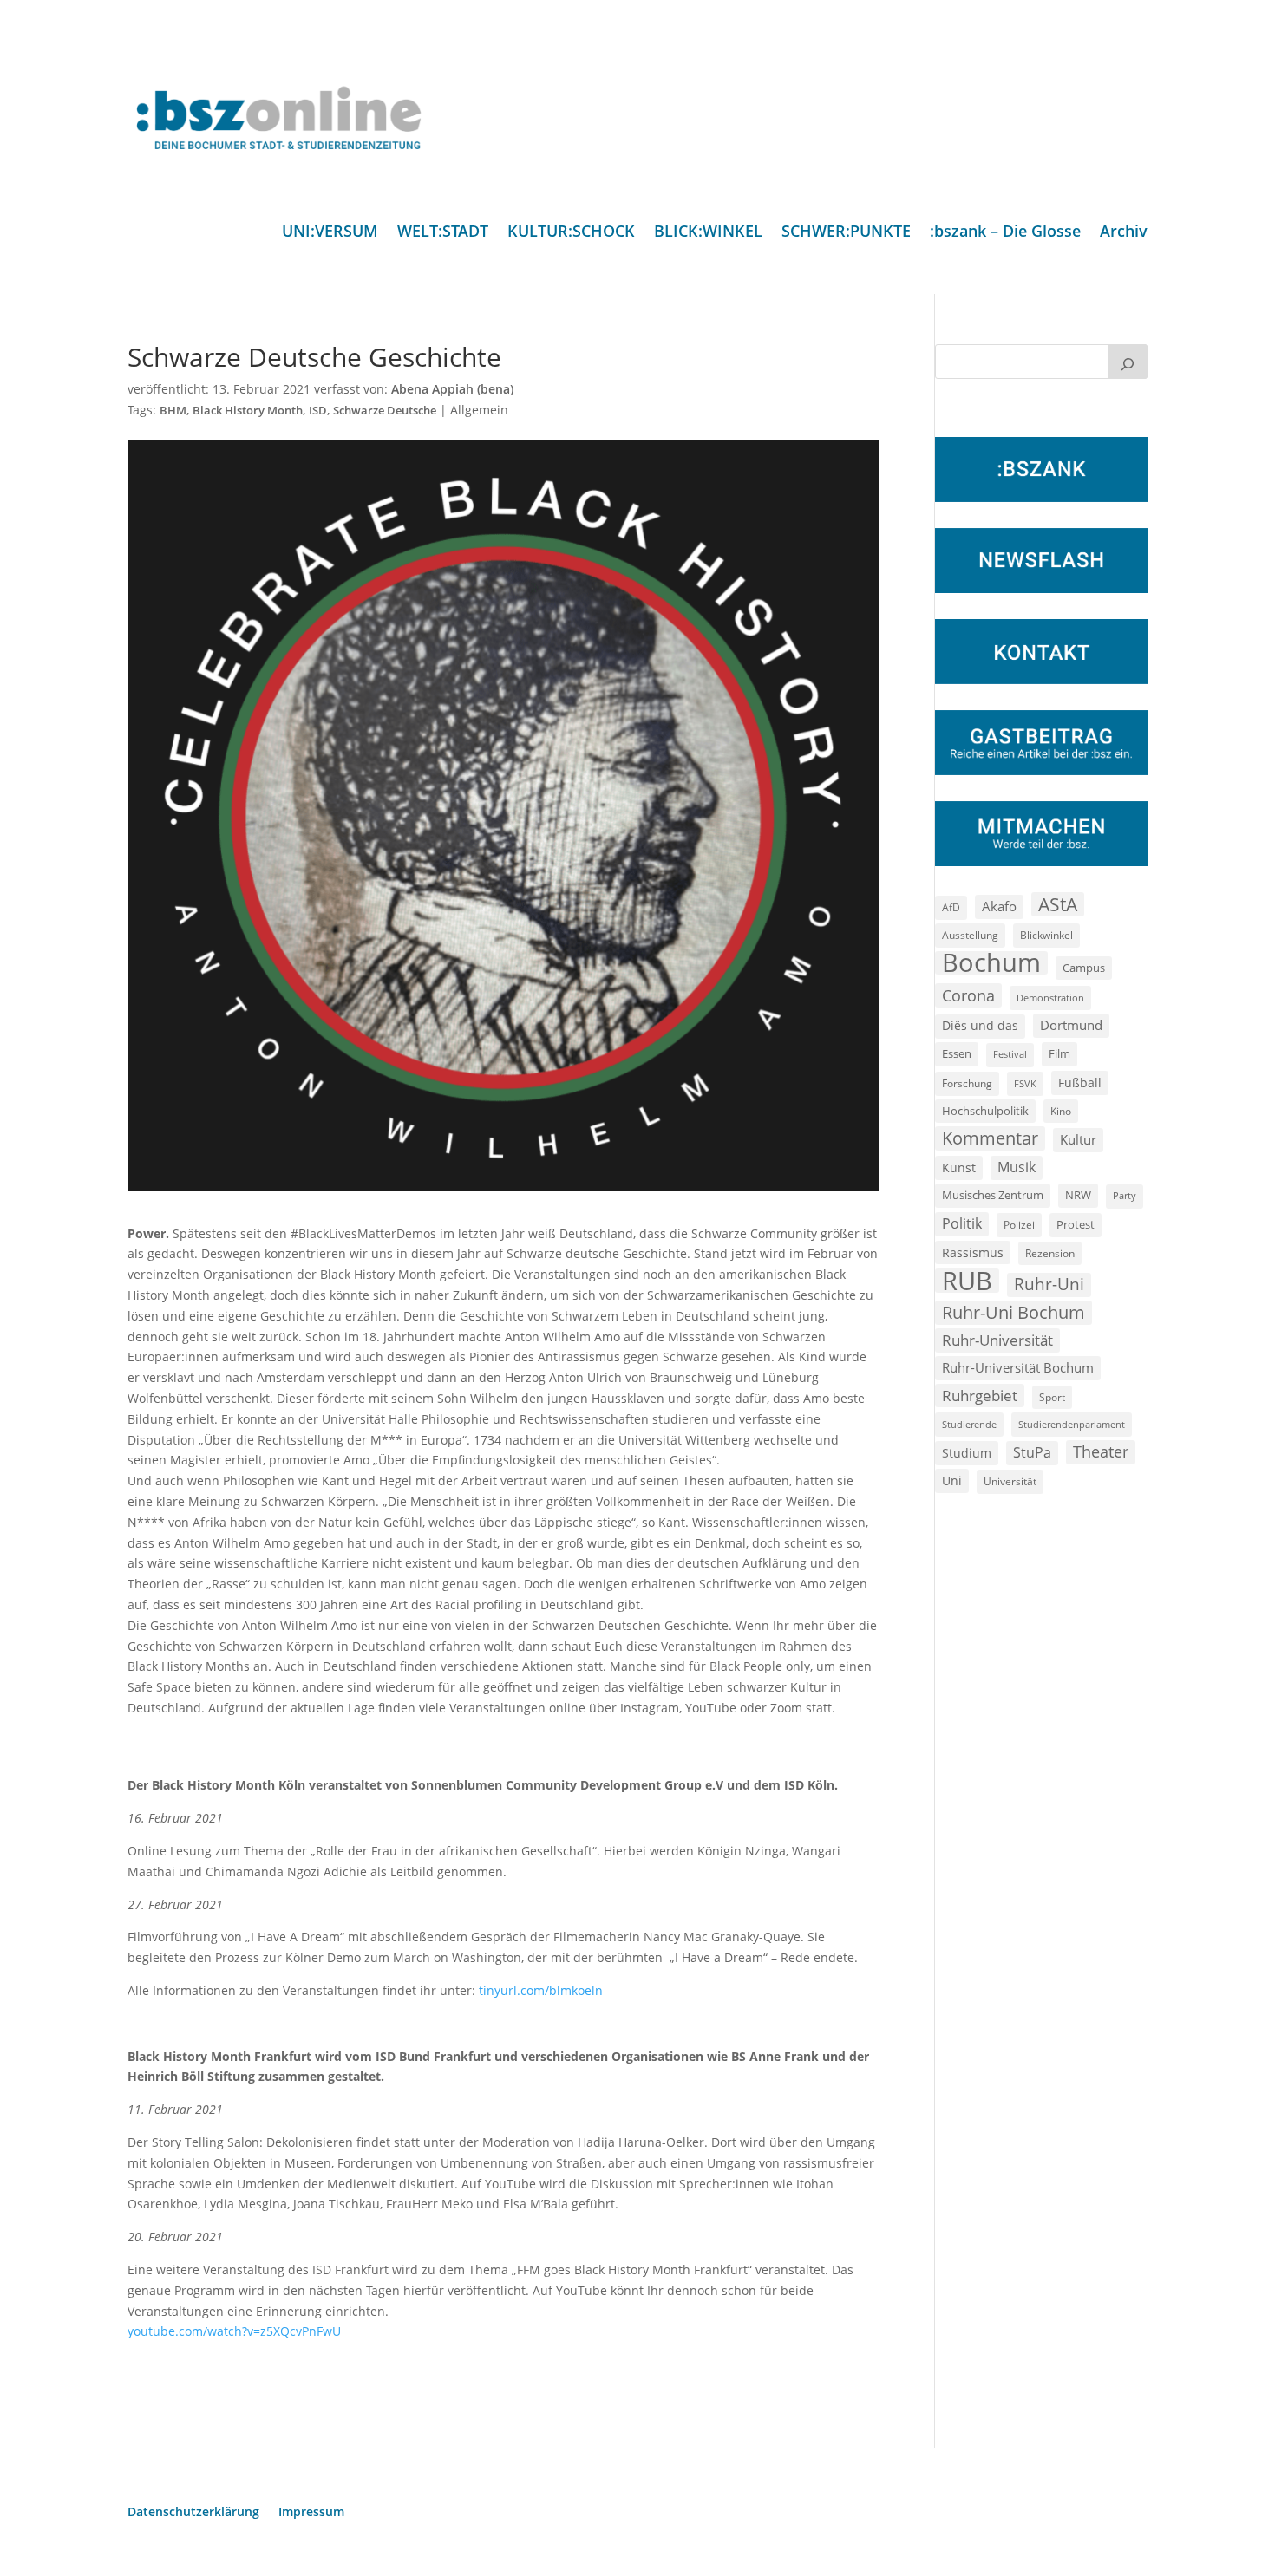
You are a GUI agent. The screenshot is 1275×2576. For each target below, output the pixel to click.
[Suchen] (1128, 362)
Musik (1017, 1167)
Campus (1084, 968)
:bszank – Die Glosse (1005, 233)
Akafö (999, 906)
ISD (318, 411)
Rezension (1050, 1253)
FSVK (1025, 1083)
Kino (1061, 1111)
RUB (967, 1281)
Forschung (967, 1083)
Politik (962, 1223)
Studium (967, 1453)
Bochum (991, 963)
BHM (173, 411)
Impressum (311, 2513)
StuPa (1032, 1452)
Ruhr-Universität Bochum (1018, 1367)
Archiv (1124, 233)
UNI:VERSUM (330, 233)
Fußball (1080, 1083)
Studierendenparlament (1072, 1424)
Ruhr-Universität (997, 1340)
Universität (1010, 1481)
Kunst (959, 1167)
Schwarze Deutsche (385, 411)
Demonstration (1050, 998)
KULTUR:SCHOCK (571, 233)
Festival (1010, 1054)
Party (1125, 1196)
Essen (957, 1054)
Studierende (969, 1424)
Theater (1101, 1451)
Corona (968, 995)
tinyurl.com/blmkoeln (541, 1990)
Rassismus (973, 1252)
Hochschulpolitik (985, 1111)
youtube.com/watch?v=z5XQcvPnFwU (234, 2331)
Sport (1052, 1397)
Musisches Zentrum (993, 1195)
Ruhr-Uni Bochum (1013, 1312)
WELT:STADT (443, 233)
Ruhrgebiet (980, 1396)
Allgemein (479, 410)
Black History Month (248, 411)
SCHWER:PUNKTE (846, 233)
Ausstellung (970, 935)
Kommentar (990, 1138)
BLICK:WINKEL (708, 233)
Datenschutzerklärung (193, 2513)
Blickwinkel (1046, 935)
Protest (1076, 1225)
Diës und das (980, 1026)
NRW (1078, 1195)
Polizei (1019, 1224)
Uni (952, 1480)
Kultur (1078, 1139)
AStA (1058, 904)
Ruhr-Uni (1049, 1284)
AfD (951, 907)
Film (1059, 1053)
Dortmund (1071, 1025)
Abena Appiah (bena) (452, 389)
